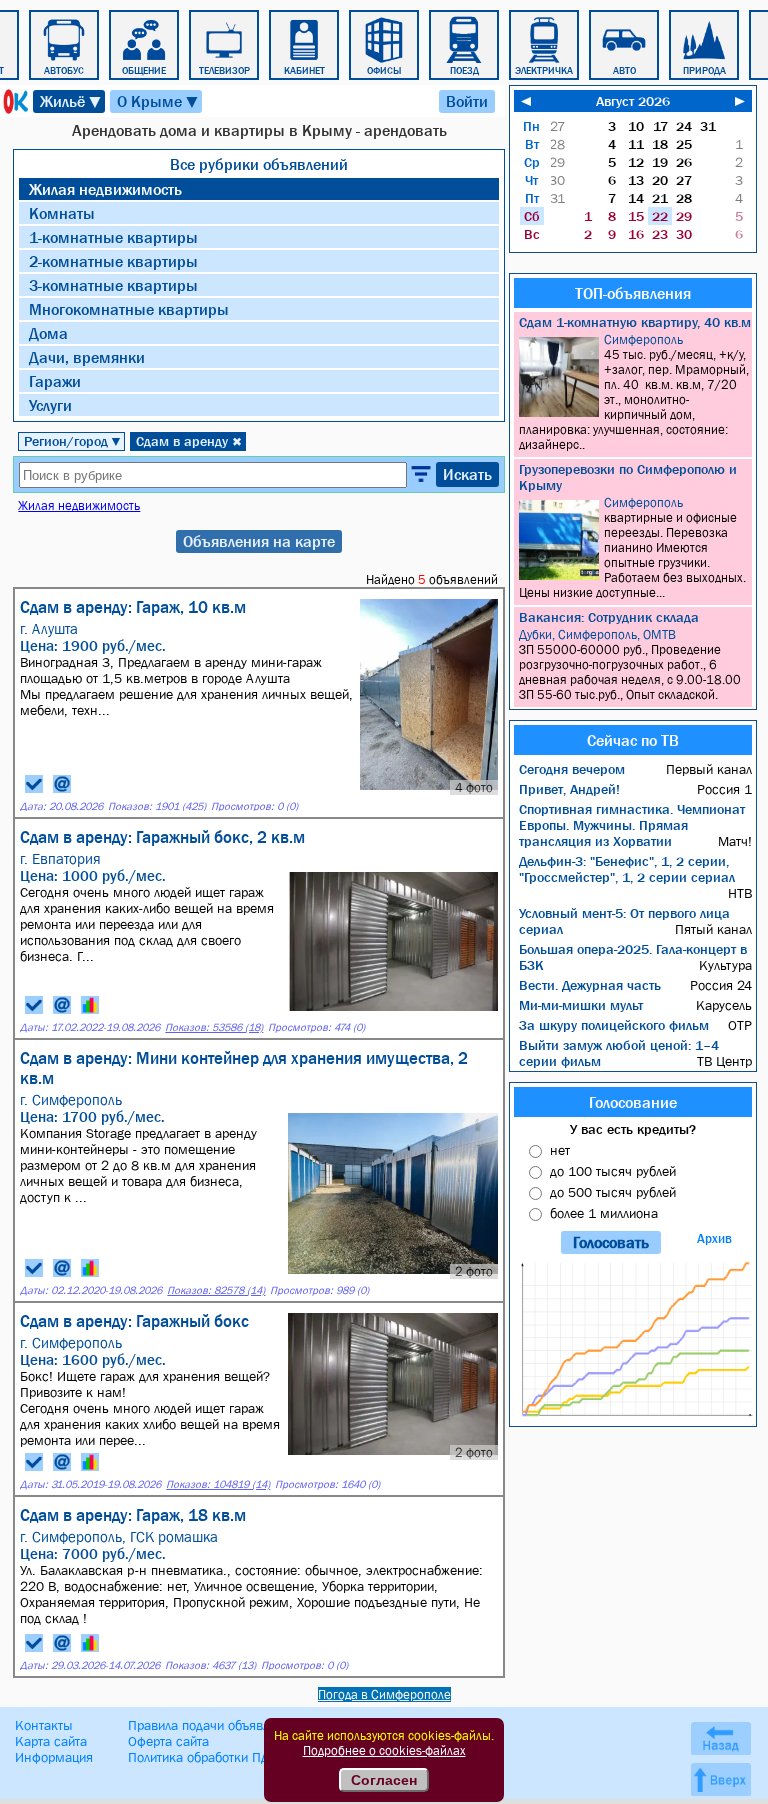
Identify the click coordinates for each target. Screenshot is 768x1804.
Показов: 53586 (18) (214, 1027)
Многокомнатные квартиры (129, 309)
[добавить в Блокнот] (34, 784)
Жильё (71, 101)
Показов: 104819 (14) (218, 1484)
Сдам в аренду (189, 441)
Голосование (633, 1102)
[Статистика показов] (90, 1005)
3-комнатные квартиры (113, 285)
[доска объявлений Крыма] (14, 101)
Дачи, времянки (87, 357)
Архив (714, 1238)
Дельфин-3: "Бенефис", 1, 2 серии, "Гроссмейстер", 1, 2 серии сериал (627, 869)
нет (560, 1150)
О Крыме (158, 101)
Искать (467, 474)
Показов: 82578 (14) (216, 1290)
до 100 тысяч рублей (613, 1171)
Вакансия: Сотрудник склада (609, 617)
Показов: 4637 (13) (210, 1665)
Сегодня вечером (572, 769)
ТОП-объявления (633, 293)
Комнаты (62, 213)
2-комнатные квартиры (113, 261)
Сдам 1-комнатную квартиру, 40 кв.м (635, 322)
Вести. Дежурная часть (590, 985)
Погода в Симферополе (384, 1694)
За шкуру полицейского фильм (614, 1025)
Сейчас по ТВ (633, 740)
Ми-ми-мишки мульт (581, 1005)
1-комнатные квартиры (113, 237)
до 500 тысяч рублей (613, 1192)
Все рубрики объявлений (259, 164)
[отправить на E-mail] (62, 784)
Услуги (50, 405)
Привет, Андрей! (569, 789)
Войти (467, 101)
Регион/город (73, 441)
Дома (48, 333)
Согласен (384, 1780)
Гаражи (55, 381)
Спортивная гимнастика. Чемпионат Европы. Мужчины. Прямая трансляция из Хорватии (632, 825)
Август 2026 (633, 101)
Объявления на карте (259, 541)
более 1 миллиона (604, 1213)
